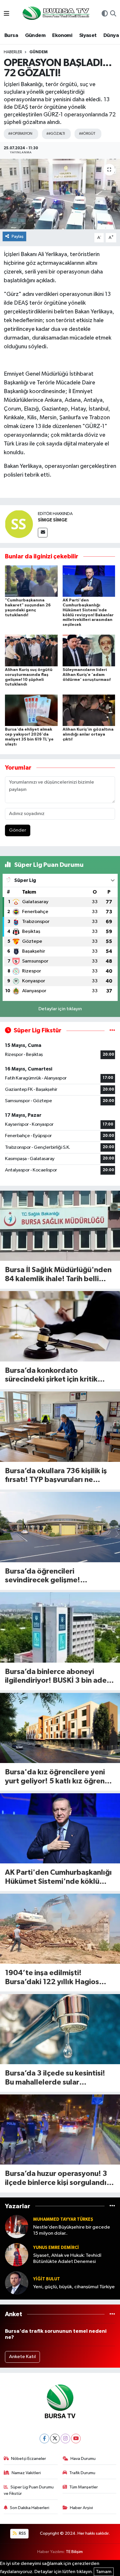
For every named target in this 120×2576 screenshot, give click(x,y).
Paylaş (18, 236)
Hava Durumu (83, 2459)
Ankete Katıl (22, 2357)
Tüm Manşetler (84, 2487)
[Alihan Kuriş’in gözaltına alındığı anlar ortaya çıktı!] (89, 710)
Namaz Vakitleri (26, 2473)
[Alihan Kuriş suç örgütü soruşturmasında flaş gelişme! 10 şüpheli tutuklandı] (31, 650)
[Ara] (113, 14)
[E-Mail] (43, 533)
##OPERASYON (20, 134)
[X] (55, 2439)
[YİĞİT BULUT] (17, 2283)
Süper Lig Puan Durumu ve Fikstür (29, 2490)
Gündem (35, 35)
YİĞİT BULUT (47, 2279)
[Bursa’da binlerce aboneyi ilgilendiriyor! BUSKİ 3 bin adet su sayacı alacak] (60, 1627)
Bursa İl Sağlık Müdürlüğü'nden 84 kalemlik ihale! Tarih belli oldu (58, 1275)
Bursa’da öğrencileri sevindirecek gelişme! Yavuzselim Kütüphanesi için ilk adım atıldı (57, 1576)
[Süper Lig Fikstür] (112, 1030)
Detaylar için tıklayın (60, 1009)
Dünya (111, 35)
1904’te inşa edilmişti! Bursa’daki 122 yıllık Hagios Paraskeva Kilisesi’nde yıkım (53, 1978)
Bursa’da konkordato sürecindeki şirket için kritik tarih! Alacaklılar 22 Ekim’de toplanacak (53, 1376)
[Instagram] (65, 2439)
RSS (22, 2533)
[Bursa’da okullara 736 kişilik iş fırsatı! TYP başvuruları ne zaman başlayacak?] (60, 1427)
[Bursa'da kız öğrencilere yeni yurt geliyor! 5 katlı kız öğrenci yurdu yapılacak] (60, 1728)
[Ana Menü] (7, 14)
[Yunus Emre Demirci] (17, 2255)
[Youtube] (76, 2439)
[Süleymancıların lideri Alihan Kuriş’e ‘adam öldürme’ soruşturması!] (89, 650)
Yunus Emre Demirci (56, 2248)
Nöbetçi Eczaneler (29, 2459)
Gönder (18, 830)
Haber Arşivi (81, 2508)
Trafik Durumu (82, 2473)
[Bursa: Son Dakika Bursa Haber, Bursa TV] (55, 14)
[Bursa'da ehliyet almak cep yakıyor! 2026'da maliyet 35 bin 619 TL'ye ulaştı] (31, 710)
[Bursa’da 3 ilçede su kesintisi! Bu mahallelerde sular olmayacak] (60, 2029)
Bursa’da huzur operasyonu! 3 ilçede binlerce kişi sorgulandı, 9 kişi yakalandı (60, 2179)
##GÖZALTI (56, 134)
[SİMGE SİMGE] (19, 524)
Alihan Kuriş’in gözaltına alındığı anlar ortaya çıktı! (88, 734)
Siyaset (88, 35)
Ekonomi (62, 35)
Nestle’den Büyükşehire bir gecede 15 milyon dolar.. (72, 2230)
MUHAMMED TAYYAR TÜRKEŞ (63, 2219)
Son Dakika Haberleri (30, 2508)
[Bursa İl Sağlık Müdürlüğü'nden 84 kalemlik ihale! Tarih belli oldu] (60, 1226)
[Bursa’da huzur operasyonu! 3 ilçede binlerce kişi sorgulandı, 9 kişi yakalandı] (60, 2129)
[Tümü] (112, 2206)
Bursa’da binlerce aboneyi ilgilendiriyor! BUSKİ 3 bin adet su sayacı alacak (57, 1677)
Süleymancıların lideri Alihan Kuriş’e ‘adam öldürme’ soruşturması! (87, 675)
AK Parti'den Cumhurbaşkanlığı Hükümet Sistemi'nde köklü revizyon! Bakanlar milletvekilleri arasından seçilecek (58, 1878)
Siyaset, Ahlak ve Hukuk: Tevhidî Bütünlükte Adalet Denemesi (67, 2259)
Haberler (13, 52)
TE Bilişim (74, 2552)
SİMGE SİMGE (53, 520)
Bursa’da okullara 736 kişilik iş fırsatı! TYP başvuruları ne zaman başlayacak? (56, 1476)
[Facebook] (44, 2439)
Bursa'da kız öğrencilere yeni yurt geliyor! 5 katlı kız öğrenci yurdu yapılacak (58, 1777)
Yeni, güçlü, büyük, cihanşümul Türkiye (74, 2287)
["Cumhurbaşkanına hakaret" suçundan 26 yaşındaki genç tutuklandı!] (31, 581)
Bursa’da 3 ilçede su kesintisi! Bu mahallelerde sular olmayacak (55, 2078)
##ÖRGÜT (87, 134)
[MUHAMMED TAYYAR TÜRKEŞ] (17, 2226)
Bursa (11, 35)
